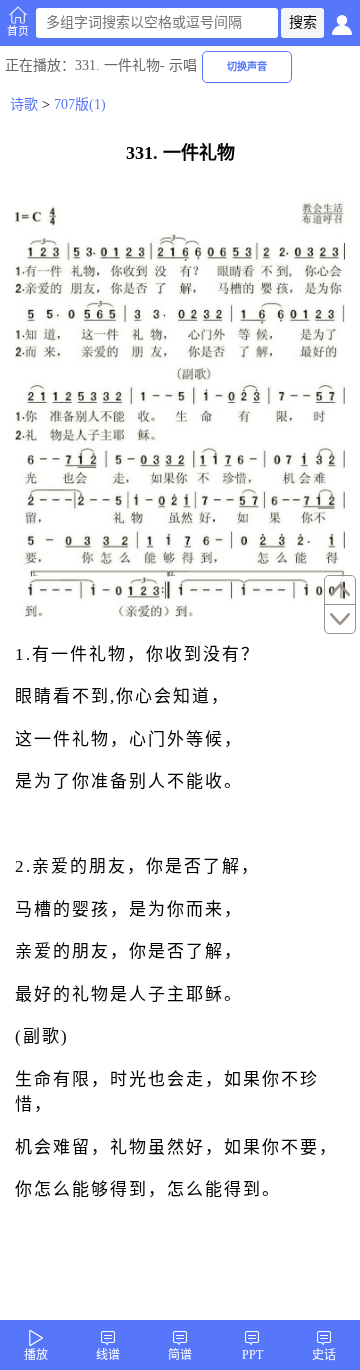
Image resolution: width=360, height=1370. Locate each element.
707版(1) (80, 104)
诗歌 (24, 104)
